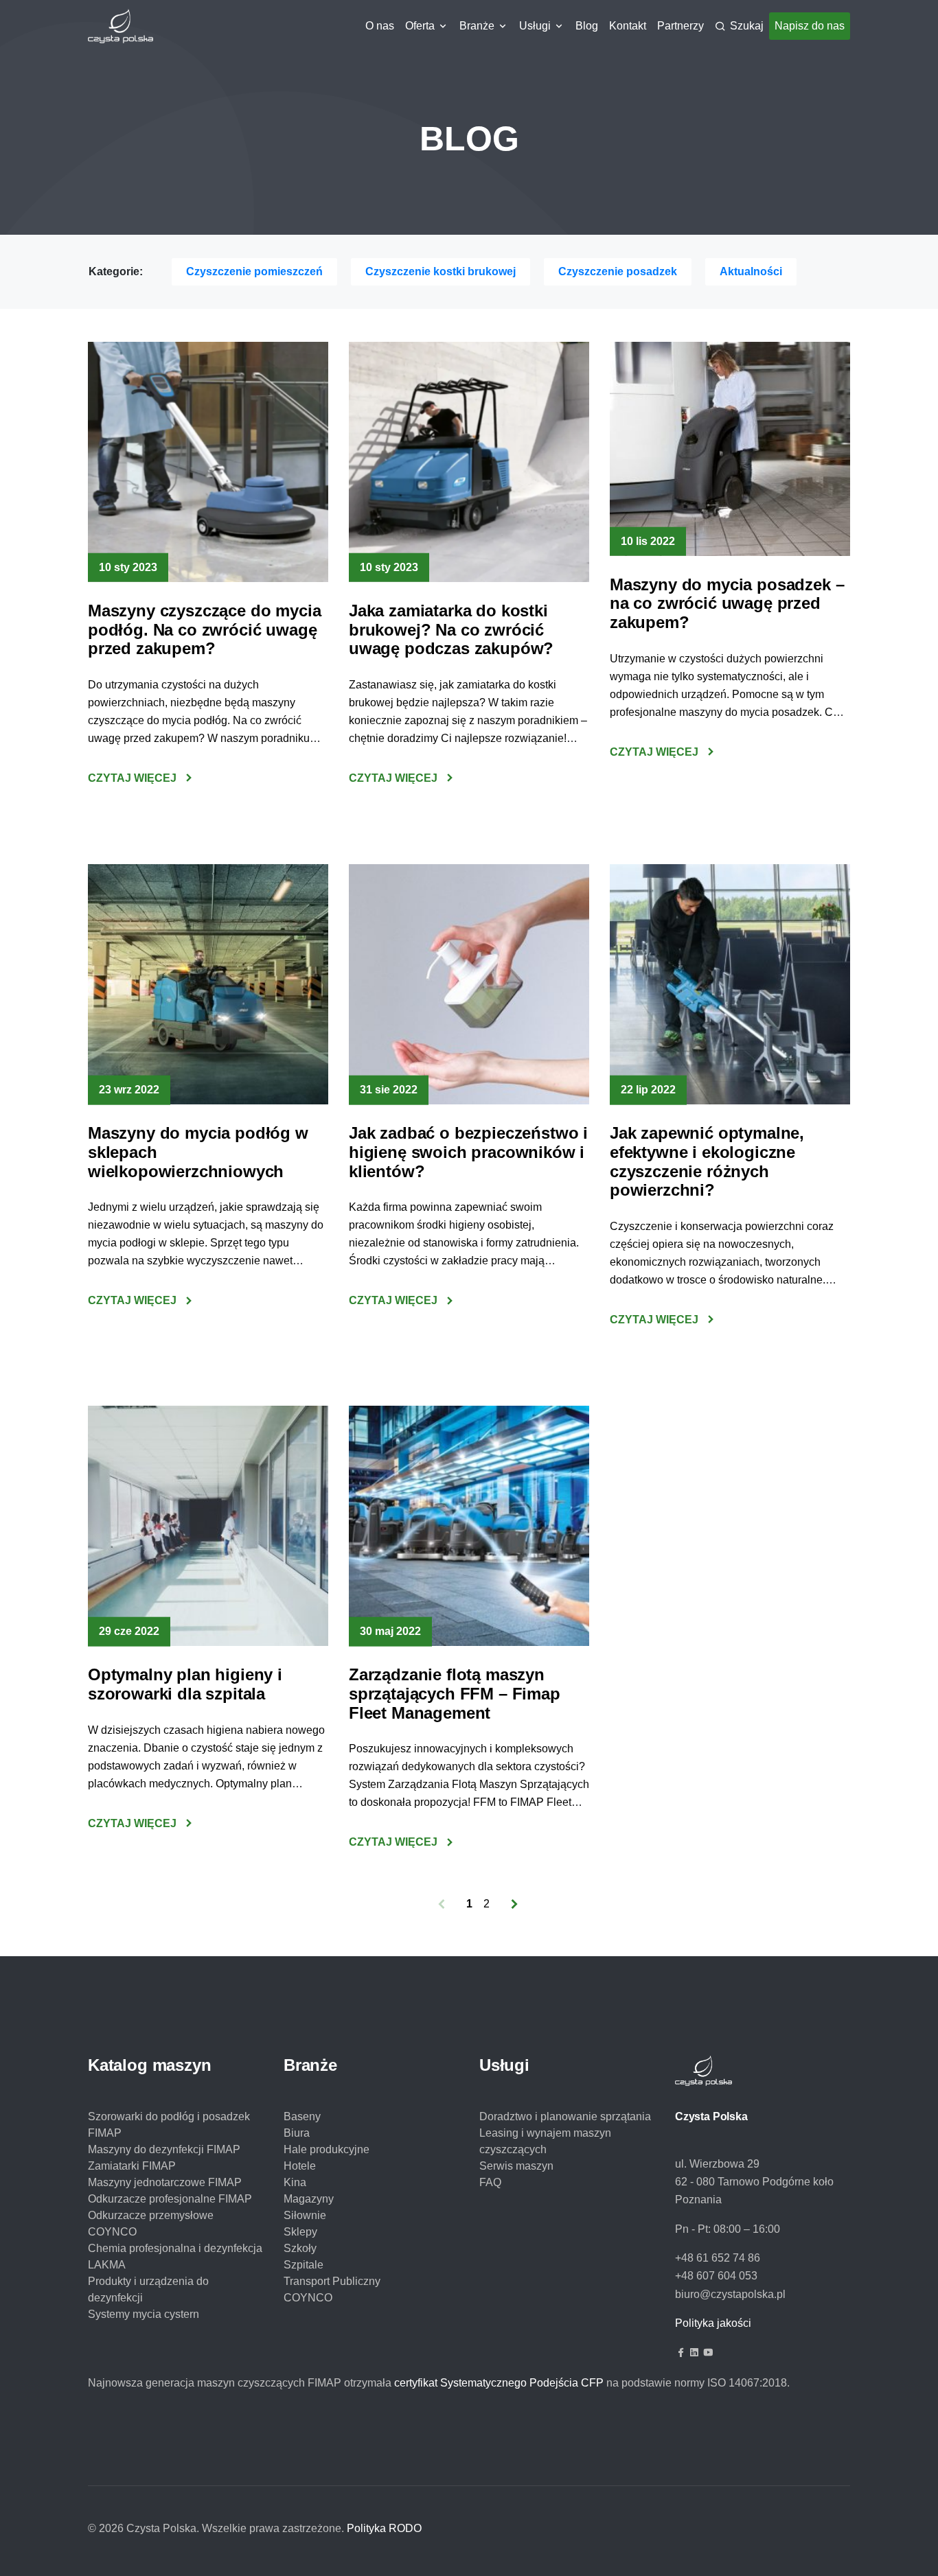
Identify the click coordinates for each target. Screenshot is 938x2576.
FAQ (490, 2182)
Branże (477, 26)
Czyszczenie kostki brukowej (441, 271)
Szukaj (747, 26)
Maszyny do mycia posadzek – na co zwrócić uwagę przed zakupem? (727, 603)
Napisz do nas (810, 26)
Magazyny (309, 2199)
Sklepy (300, 2232)
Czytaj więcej (132, 778)
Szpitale (304, 2265)
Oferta (420, 26)
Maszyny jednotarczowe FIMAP (165, 2182)
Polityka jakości (713, 2323)
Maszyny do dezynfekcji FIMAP (164, 2149)
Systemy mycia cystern (144, 2314)
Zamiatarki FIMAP (132, 2166)
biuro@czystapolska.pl (730, 2294)
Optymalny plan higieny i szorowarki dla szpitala (185, 1684)
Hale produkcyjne (327, 2149)
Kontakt (628, 26)
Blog (587, 26)
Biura (297, 2133)
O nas (380, 26)
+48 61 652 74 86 (718, 2258)
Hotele (300, 2166)
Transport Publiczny (332, 2281)
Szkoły (300, 2248)
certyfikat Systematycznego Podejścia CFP (499, 2383)
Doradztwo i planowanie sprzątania (565, 2116)
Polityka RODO (384, 2528)
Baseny (302, 2116)
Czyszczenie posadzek (618, 271)
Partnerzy (680, 26)
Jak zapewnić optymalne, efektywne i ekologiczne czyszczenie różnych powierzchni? (707, 1161)
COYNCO (308, 2298)
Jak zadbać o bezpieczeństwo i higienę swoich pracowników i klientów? (468, 1152)
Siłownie (305, 2215)
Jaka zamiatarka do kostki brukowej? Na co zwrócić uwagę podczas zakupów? (451, 629)
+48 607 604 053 (716, 2276)
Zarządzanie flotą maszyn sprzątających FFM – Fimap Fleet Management (455, 1693)
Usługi (535, 26)
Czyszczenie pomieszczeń (254, 271)
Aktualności (751, 271)
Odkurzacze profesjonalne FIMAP (170, 2199)
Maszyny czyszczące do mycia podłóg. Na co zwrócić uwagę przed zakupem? (204, 629)
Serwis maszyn (516, 2166)
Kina (295, 2182)
